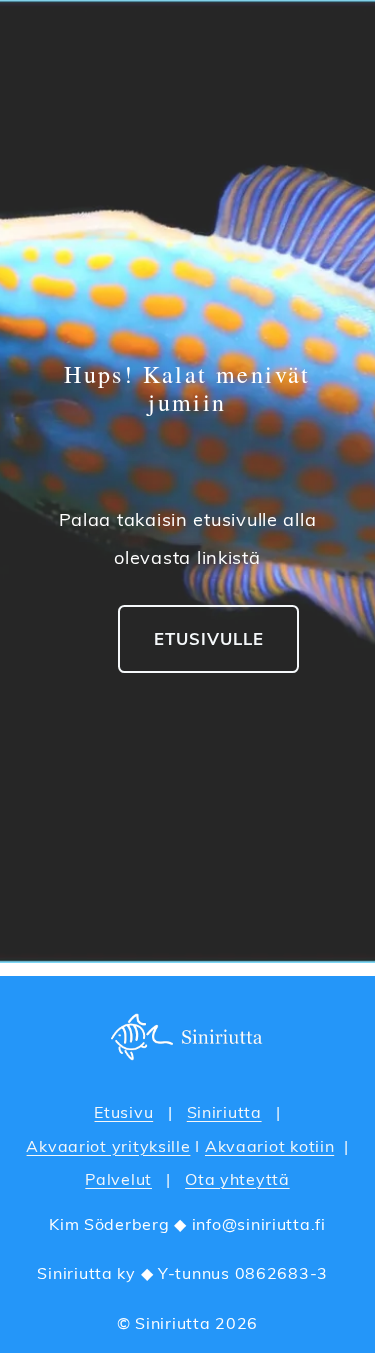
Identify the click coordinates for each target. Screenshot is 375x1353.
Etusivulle (209, 638)
